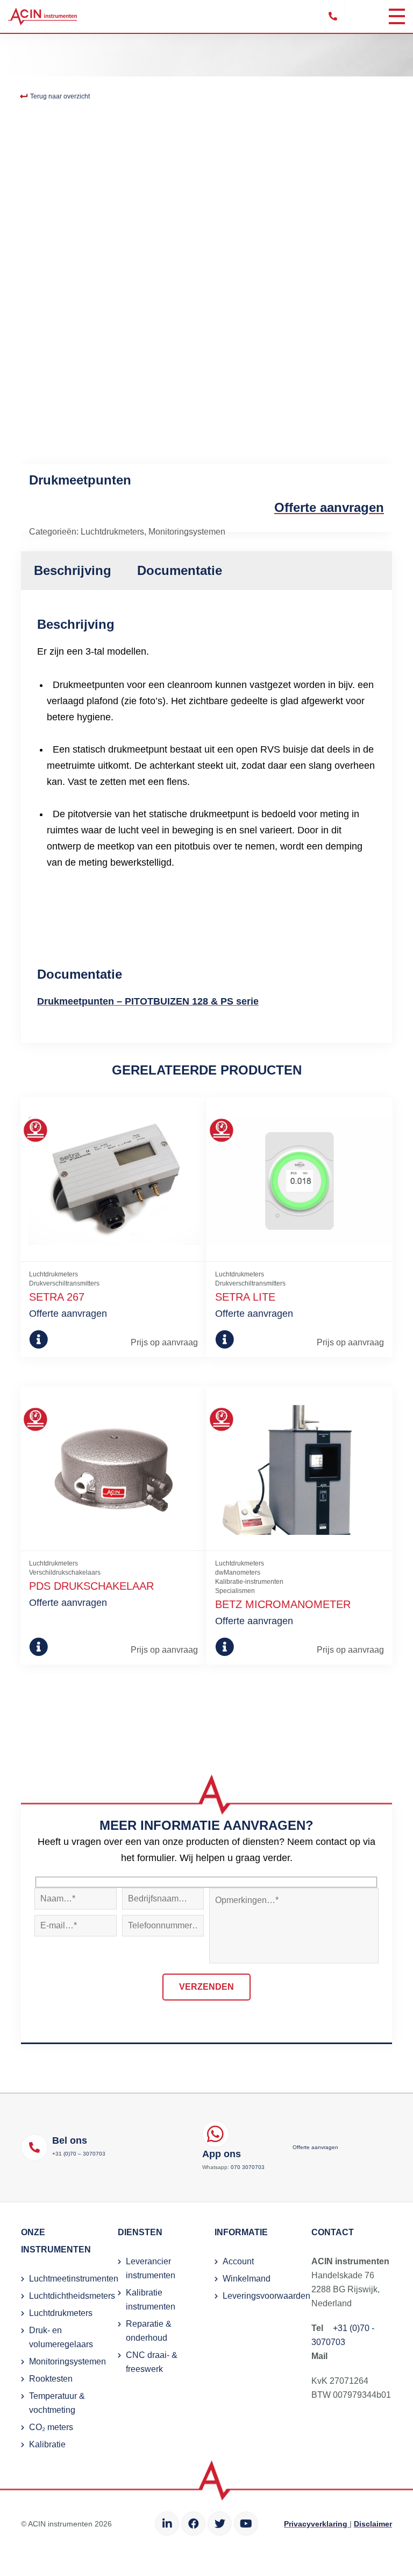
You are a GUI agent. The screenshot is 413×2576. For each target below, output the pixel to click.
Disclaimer (373, 2524)
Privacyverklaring (317, 2524)
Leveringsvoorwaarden (266, 2296)
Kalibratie (47, 2444)
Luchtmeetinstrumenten (74, 2279)
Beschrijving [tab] (73, 570)
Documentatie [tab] (180, 570)
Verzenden (206, 1987)
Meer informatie (48, 1339)
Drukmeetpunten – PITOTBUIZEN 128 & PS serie (148, 1001)
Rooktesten (51, 2379)
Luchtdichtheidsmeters (72, 2296)
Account (238, 2261)
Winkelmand (247, 2279)
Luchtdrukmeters (112, 532)
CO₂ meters (51, 2427)
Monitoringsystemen (187, 532)
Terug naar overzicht (59, 96)
